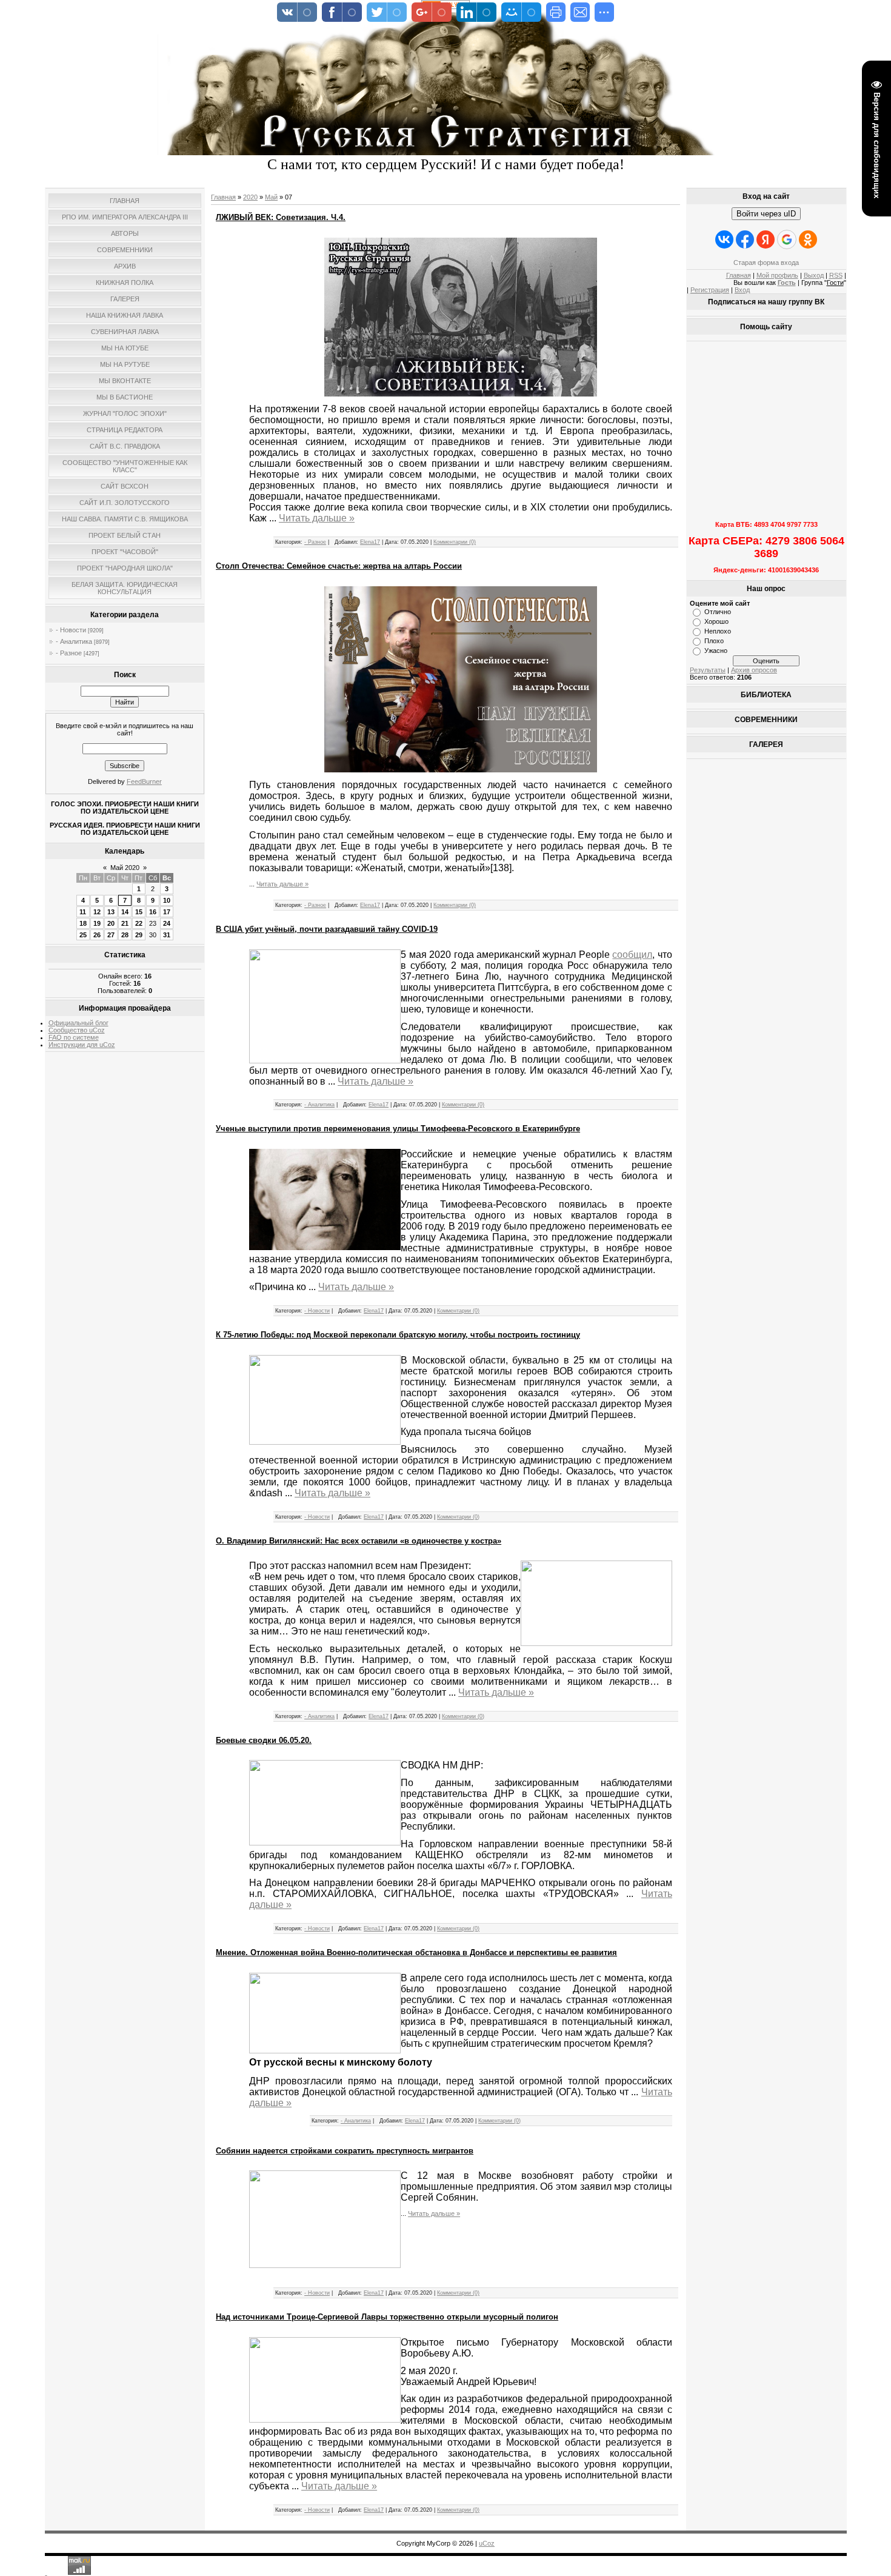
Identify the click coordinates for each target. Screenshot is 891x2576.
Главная (223, 197)
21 (125, 923)
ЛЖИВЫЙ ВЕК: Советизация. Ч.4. (281, 217)
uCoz (487, 2543)
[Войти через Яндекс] (766, 239)
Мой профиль (777, 275)
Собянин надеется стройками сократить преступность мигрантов (345, 2151)
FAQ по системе (74, 1037)
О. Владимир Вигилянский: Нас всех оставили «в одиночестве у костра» (359, 1541)
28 (125, 935)
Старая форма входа (766, 263)
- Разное (69, 653)
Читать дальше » (317, 518)
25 (83, 935)
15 (139, 912)
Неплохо (718, 631)
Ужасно (716, 651)
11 (83, 912)
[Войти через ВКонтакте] (724, 239)
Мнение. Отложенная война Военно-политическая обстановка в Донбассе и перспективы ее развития (416, 1952)
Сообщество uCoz (77, 1030)
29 (139, 935)
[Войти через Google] (787, 239)
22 (139, 923)
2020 (250, 197)
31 (167, 935)
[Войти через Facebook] (745, 239)
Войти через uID (766, 214)
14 (125, 912)
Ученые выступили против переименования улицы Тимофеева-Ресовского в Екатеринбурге (398, 1129)
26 (97, 935)
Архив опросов (754, 670)
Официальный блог (78, 1023)
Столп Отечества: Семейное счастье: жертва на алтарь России (339, 566)
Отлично (718, 612)
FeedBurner (144, 781)
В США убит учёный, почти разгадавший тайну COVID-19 (327, 929)
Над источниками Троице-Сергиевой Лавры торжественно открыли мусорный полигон (387, 2317)
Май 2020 (125, 868)
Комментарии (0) (455, 542)
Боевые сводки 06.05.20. (264, 1740)
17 (167, 912)
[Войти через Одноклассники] (808, 239)
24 (167, 923)
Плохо (714, 641)
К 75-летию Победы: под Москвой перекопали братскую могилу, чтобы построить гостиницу (398, 1335)
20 (111, 923)
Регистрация (710, 290)
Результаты (708, 670)
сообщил (632, 955)
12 (97, 912)
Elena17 (370, 542)
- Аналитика (74, 641)
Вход (742, 290)
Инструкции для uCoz (82, 1045)
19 (97, 923)
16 (153, 912)
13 (111, 912)
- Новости (71, 630)
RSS (836, 275)
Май (271, 197)
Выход (814, 275)
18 (83, 923)
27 (111, 935)
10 (167, 900)
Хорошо (716, 621)
